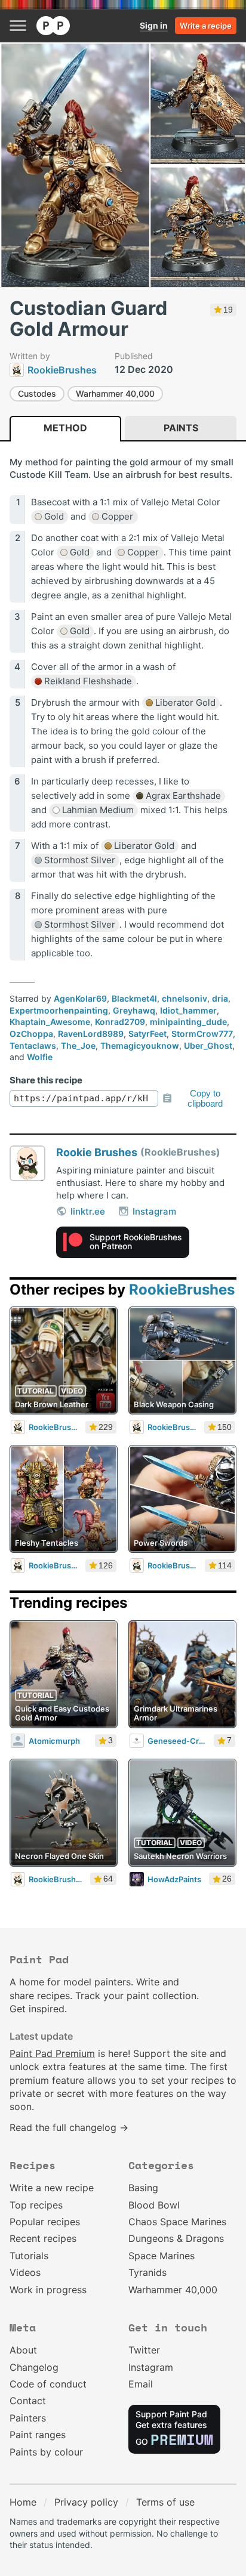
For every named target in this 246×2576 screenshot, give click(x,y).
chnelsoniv (184, 998)
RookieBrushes (182, 1289)
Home (23, 2502)
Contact (28, 2401)
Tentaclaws (33, 1045)
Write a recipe (206, 26)
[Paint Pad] (53, 26)
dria (220, 998)
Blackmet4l (134, 998)
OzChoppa (31, 1034)
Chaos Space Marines (177, 2222)
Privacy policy (86, 2502)
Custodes (37, 393)
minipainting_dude (188, 1022)
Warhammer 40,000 (115, 393)
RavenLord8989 (91, 1034)
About (23, 2350)
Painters (28, 2418)
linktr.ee (88, 1211)
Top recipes (36, 2205)
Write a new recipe (52, 2188)
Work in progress (48, 2290)
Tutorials (29, 2256)
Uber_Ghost (208, 1045)
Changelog (34, 2367)
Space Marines (162, 2256)
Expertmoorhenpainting (59, 1010)
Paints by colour (46, 2452)
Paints (181, 428)
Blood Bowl (154, 2205)
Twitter (144, 2350)
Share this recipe (46, 1080)
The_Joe (78, 1045)
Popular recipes (45, 2222)
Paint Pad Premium (52, 2053)
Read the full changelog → (69, 2127)
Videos (25, 2272)
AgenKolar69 (80, 998)
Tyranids (147, 2272)
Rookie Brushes (97, 1152)
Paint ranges (38, 2435)
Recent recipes (43, 2238)
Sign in (154, 25)
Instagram (154, 1211)
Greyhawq (134, 1010)
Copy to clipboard (205, 1098)
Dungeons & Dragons (176, 2238)
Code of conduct (48, 2384)
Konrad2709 (120, 1022)
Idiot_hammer (188, 1010)
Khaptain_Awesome (50, 1022)
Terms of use (165, 2502)
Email (141, 2384)
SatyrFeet (147, 1034)
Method (65, 428)
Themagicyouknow (140, 1045)
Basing (143, 2188)
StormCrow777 (202, 1034)
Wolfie (40, 1057)
